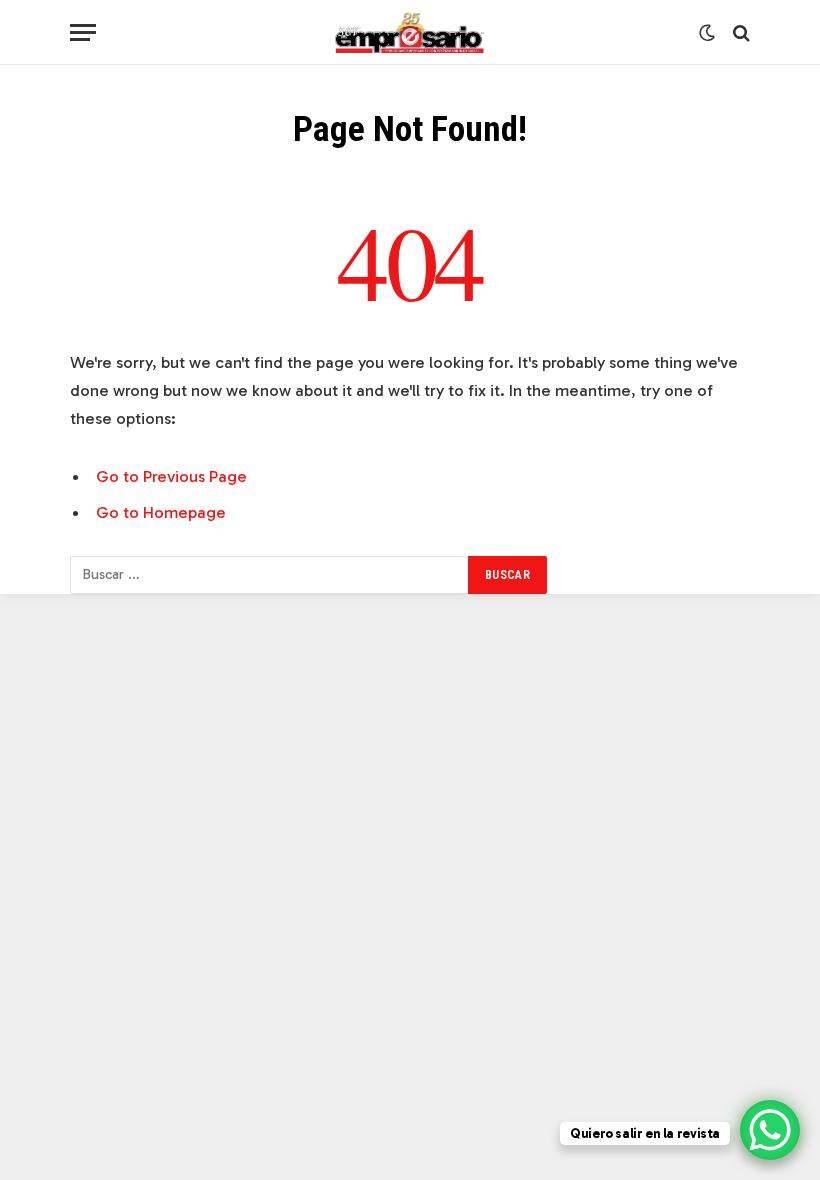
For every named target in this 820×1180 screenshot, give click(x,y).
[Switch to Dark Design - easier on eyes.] (707, 33)
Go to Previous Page (171, 476)
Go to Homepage (161, 512)
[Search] (739, 32)
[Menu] (83, 32)
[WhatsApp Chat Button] (770, 1130)
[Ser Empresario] (410, 32)
